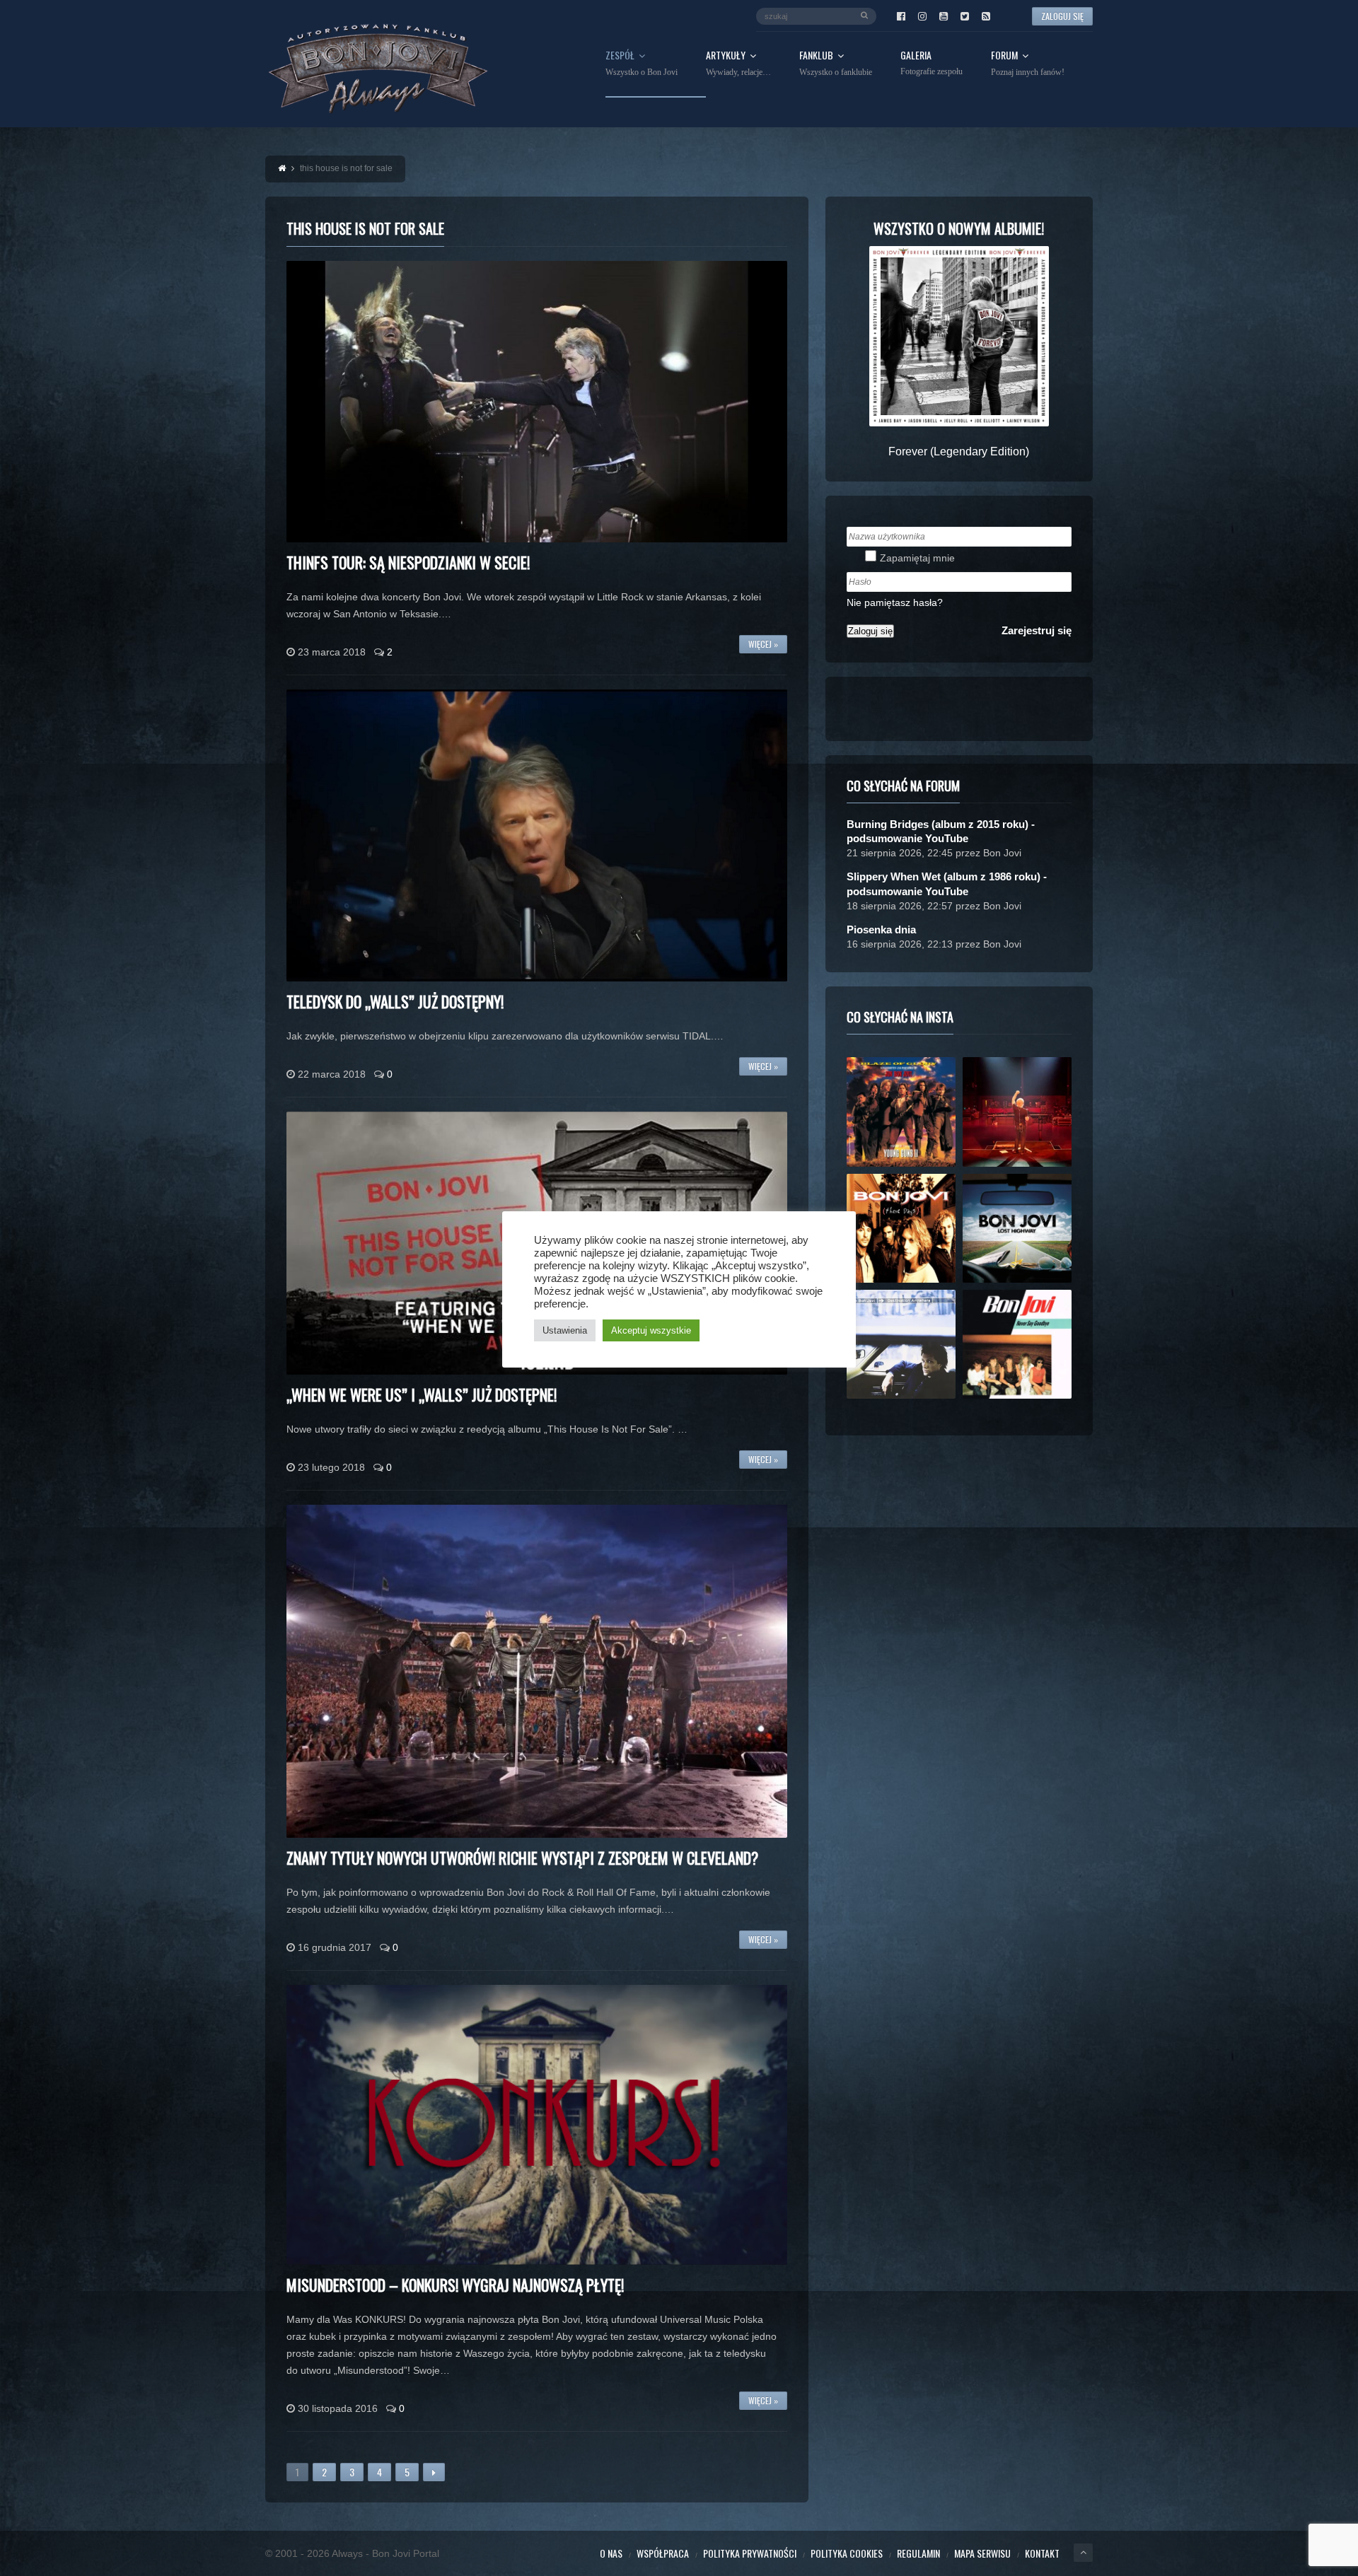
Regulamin (918, 2553)
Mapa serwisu (982, 2553)
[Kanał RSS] (986, 16)
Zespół (642, 64)
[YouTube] (944, 16)
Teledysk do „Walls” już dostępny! (395, 1001)
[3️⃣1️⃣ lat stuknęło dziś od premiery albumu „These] (901, 1228)
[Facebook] (901, 16)
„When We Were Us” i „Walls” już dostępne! (422, 1394)
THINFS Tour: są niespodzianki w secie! (408, 562)
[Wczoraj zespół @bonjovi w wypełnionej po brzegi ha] (1017, 1112)
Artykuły (738, 64)
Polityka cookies (847, 2553)
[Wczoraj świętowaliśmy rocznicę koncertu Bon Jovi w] (1017, 1228)
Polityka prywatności (750, 2553)
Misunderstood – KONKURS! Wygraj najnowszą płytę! (455, 2285)
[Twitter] (965, 16)
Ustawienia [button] (565, 1330)
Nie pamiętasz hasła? (895, 602)
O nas (611, 2553)
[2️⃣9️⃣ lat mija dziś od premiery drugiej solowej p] (901, 1344)
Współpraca (663, 2553)
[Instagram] (922, 16)
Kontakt (1042, 2553)
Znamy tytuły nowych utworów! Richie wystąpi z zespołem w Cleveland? (522, 1858)
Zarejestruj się (1037, 630)
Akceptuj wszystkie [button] (651, 1330)
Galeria (932, 63)
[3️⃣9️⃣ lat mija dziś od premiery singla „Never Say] (1017, 1344)
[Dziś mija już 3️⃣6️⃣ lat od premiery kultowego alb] (901, 1112)
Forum (1028, 64)
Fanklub (836, 64)
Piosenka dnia (881, 929)
